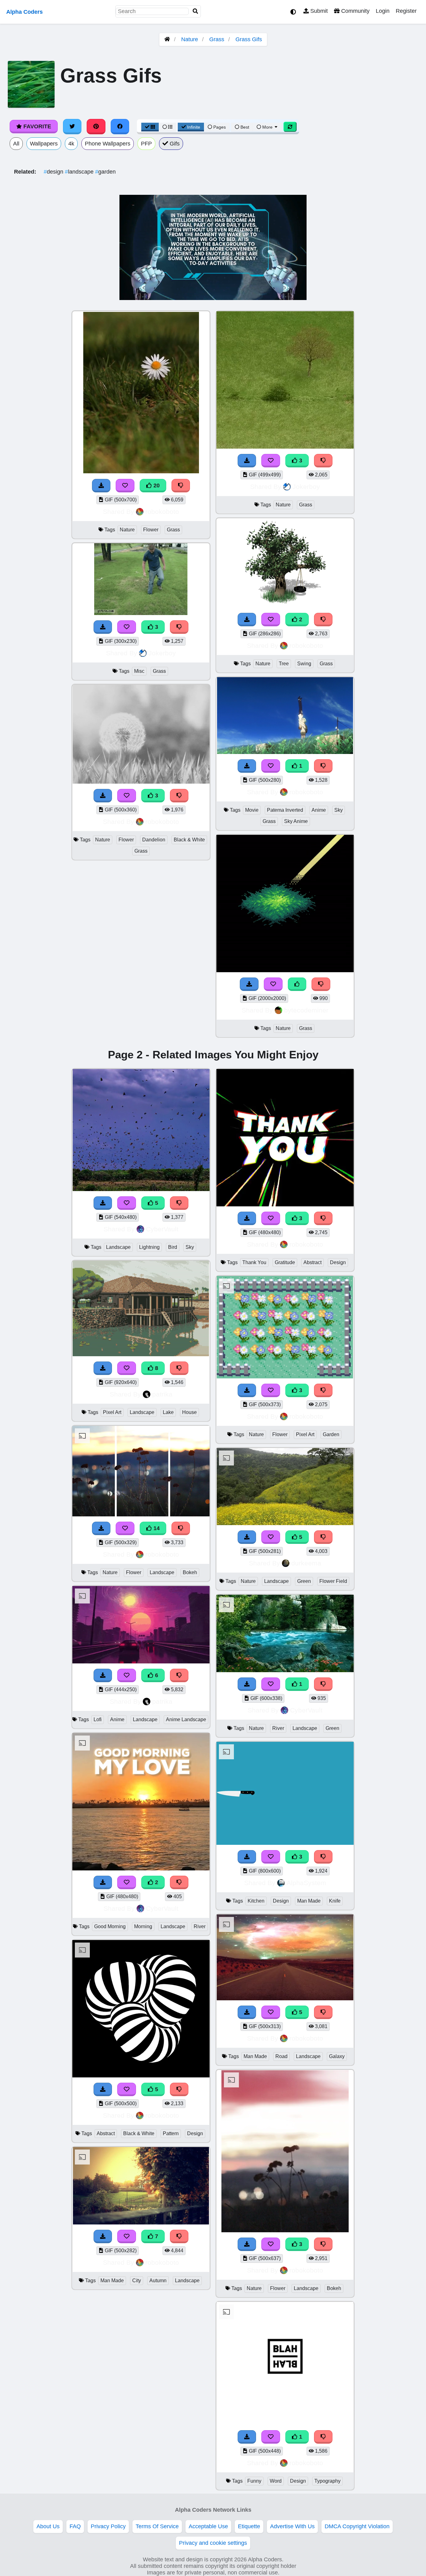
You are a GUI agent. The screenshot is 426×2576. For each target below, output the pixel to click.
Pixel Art (112, 1412)
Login (383, 11)
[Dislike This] (179, 796)
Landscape (118, 1247)
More (267, 127)
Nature (190, 39)
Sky (339, 810)
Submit (318, 11)
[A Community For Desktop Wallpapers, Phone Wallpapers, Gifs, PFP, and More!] (167, 39)
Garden (331, 1434)
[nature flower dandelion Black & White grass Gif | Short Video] (141, 782)
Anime (319, 810)
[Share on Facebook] (120, 126)
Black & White (189, 840)
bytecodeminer (306, 1010)
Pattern (171, 2133)
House (189, 1412)
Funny (254, 2481)
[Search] (196, 11)
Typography (327, 2481)
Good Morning (110, 1926)
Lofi (98, 1719)
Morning (143, 1926)
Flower (151, 530)
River (200, 1926)
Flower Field (333, 1581)
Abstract (106, 2133)
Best (244, 127)
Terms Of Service (157, 2526)
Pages (220, 127)
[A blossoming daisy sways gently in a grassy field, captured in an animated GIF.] (141, 472)
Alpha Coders (24, 12)
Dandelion (154, 840)
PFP (146, 144)
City (137, 2280)
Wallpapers (44, 144)
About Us (48, 2526)
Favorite (36, 126)
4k (71, 144)
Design (195, 2133)
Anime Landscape (186, 1719)
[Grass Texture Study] (285, 970)
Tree (284, 664)
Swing (304, 664)
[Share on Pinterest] (96, 126)
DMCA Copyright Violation (357, 2526)
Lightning (149, 1247)
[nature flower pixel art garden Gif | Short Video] (285, 1377)
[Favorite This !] (127, 796)
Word (276, 2481)
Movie (252, 810)
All (16, 144)
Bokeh (190, 1572)
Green (304, 1581)
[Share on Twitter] (72, 126)
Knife (335, 1901)
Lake (168, 1412)
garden (105, 172)
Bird (173, 1247)
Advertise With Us (292, 2526)
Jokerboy (162, 653)
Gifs (174, 144)
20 (156, 485)
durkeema (306, 1563)
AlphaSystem (306, 1883)
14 (156, 1528)
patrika (162, 1394)
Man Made (112, 2280)
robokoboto (162, 512)
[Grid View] (150, 127)
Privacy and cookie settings (213, 2543)
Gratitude (285, 1262)
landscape (80, 172)
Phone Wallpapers (108, 144)
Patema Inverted (285, 810)
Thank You (254, 1262)
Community (355, 11)
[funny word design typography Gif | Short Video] (285, 2423)
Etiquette (249, 2526)
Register (406, 11)
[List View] (167, 127)
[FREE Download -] (103, 796)
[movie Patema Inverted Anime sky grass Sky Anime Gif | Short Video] (285, 752)
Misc (139, 671)
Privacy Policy (108, 2526)
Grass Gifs (249, 39)
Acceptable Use (208, 2526)
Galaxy (337, 2056)
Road (281, 2056)
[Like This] (297, 984)
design (54, 172)
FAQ (75, 2526)
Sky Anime (296, 821)
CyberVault (162, 1229)
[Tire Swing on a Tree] (285, 606)
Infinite (194, 127)
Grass (217, 39)
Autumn (158, 2280)
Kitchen (256, 1901)
